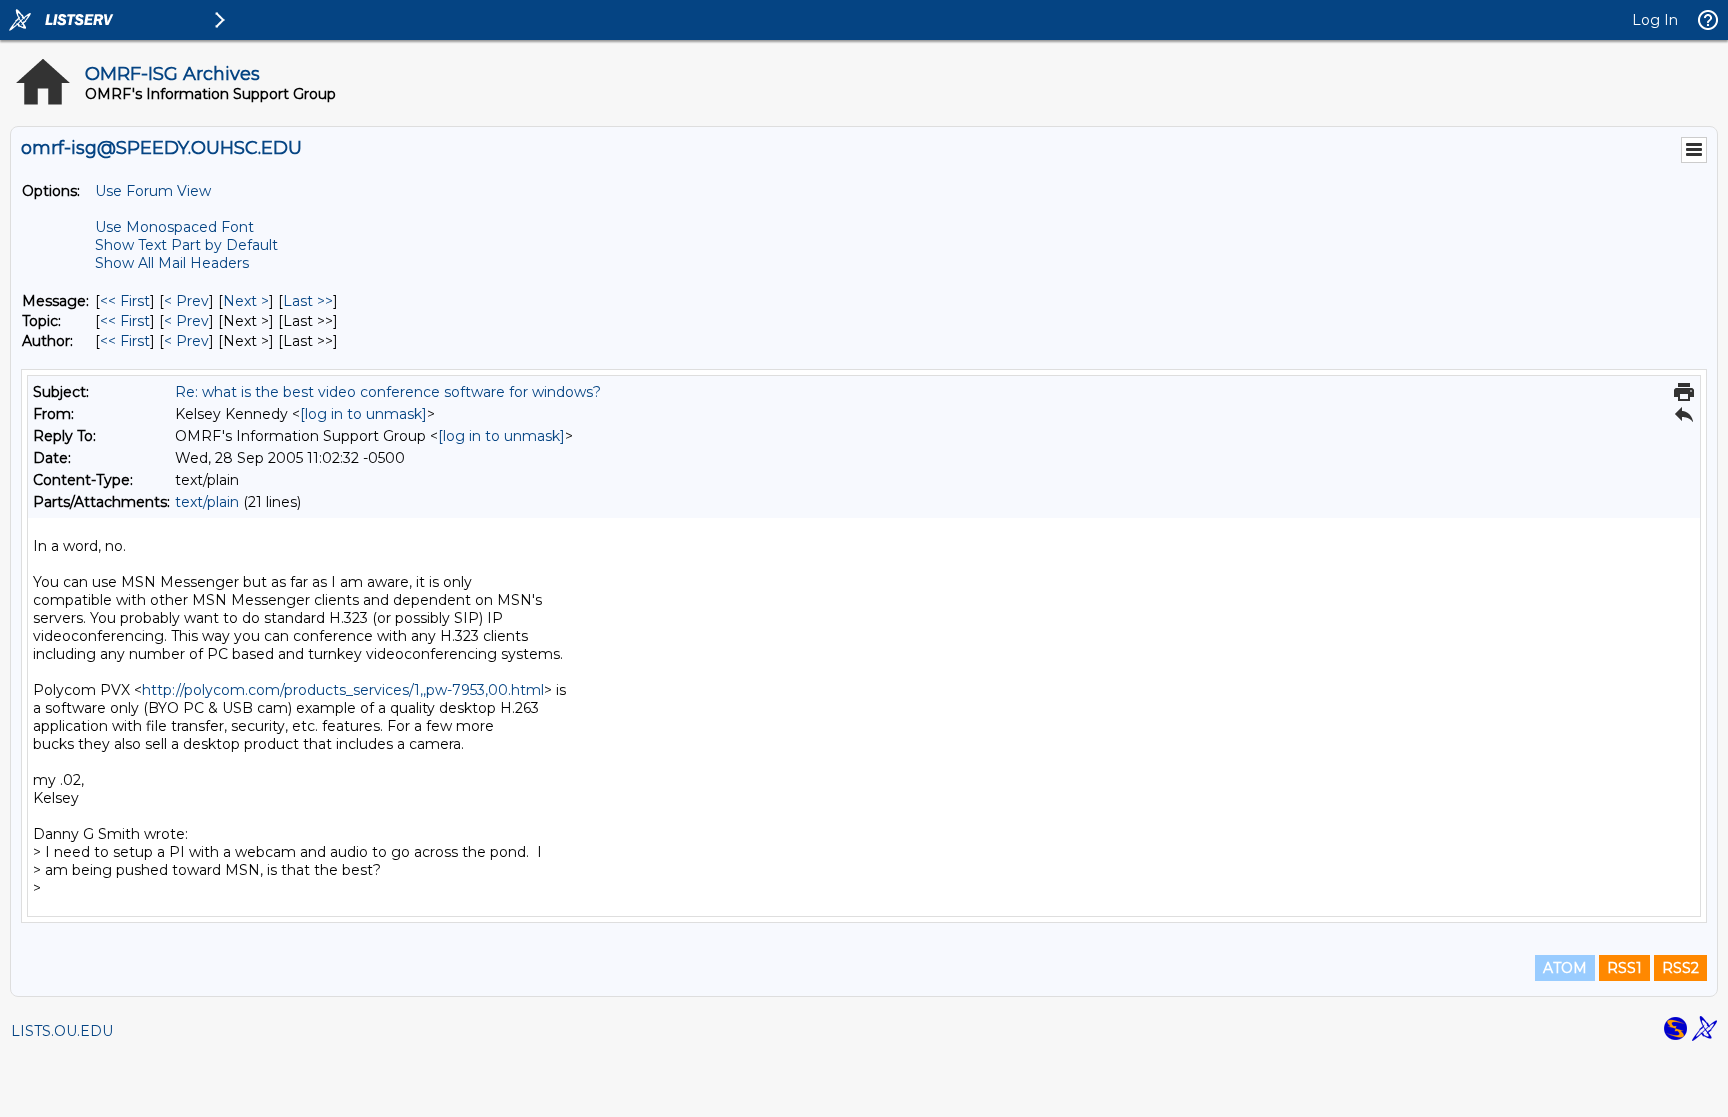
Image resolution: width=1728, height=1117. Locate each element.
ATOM (1565, 968)
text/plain (207, 502)
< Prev (186, 301)
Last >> (308, 301)
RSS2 (1680, 968)
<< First (125, 301)
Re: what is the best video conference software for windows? (388, 392)
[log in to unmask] (363, 414)
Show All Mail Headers (172, 263)
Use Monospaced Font (174, 227)
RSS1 (1624, 968)
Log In (1655, 20)
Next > (246, 301)
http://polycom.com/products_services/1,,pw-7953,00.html (343, 690)
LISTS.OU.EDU (62, 1031)
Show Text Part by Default (186, 245)
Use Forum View (153, 191)
